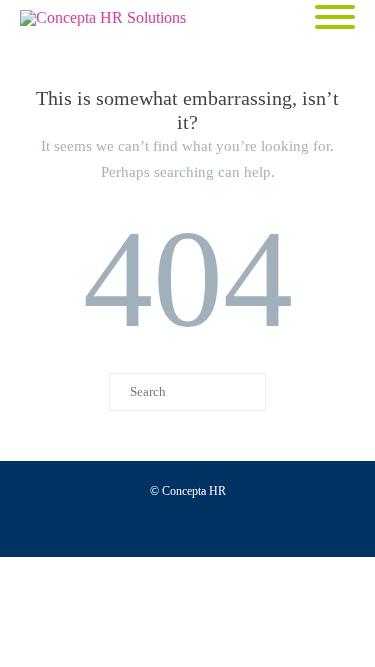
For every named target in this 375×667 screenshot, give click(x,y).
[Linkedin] (221, 524)
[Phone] (61, 524)
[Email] (285, 524)
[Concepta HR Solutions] (108, 18)
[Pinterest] (189, 524)
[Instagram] (157, 524)
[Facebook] (93, 524)
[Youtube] (125, 524)
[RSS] (317, 524)
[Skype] (253, 524)
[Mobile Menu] (335, 18)
